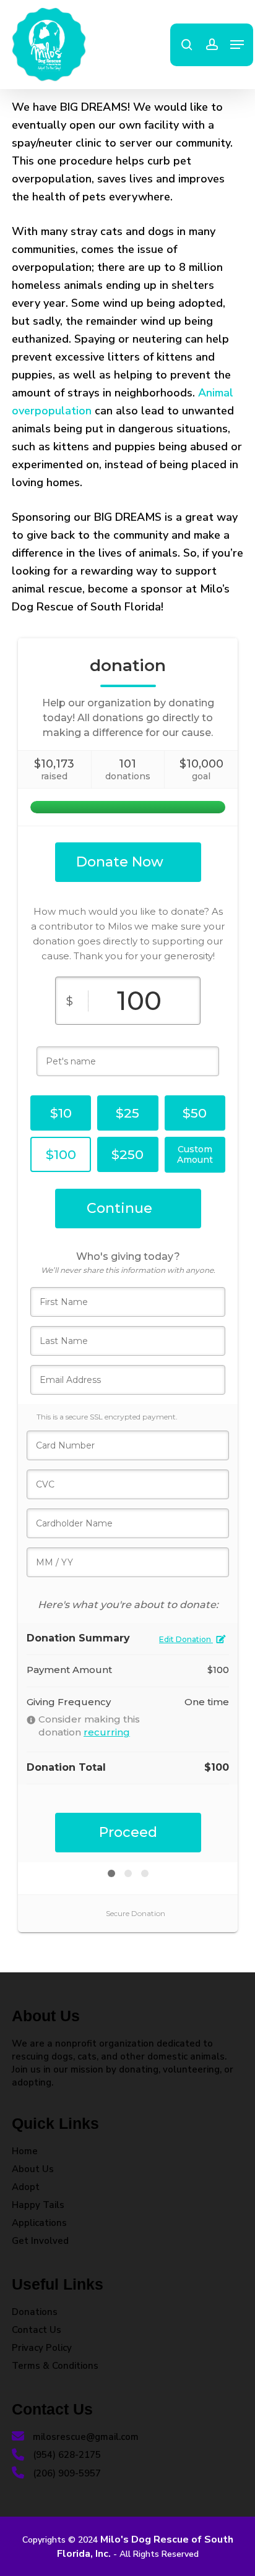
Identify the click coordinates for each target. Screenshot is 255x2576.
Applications (39, 2223)
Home (25, 2151)
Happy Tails (38, 2205)
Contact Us (37, 2330)
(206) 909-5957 (66, 2473)
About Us (33, 2169)
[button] (237, 45)
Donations (35, 2312)
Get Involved (40, 2241)
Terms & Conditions (55, 2366)
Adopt (26, 2187)
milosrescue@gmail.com (84, 2437)
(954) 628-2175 (66, 2455)
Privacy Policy (42, 2348)
